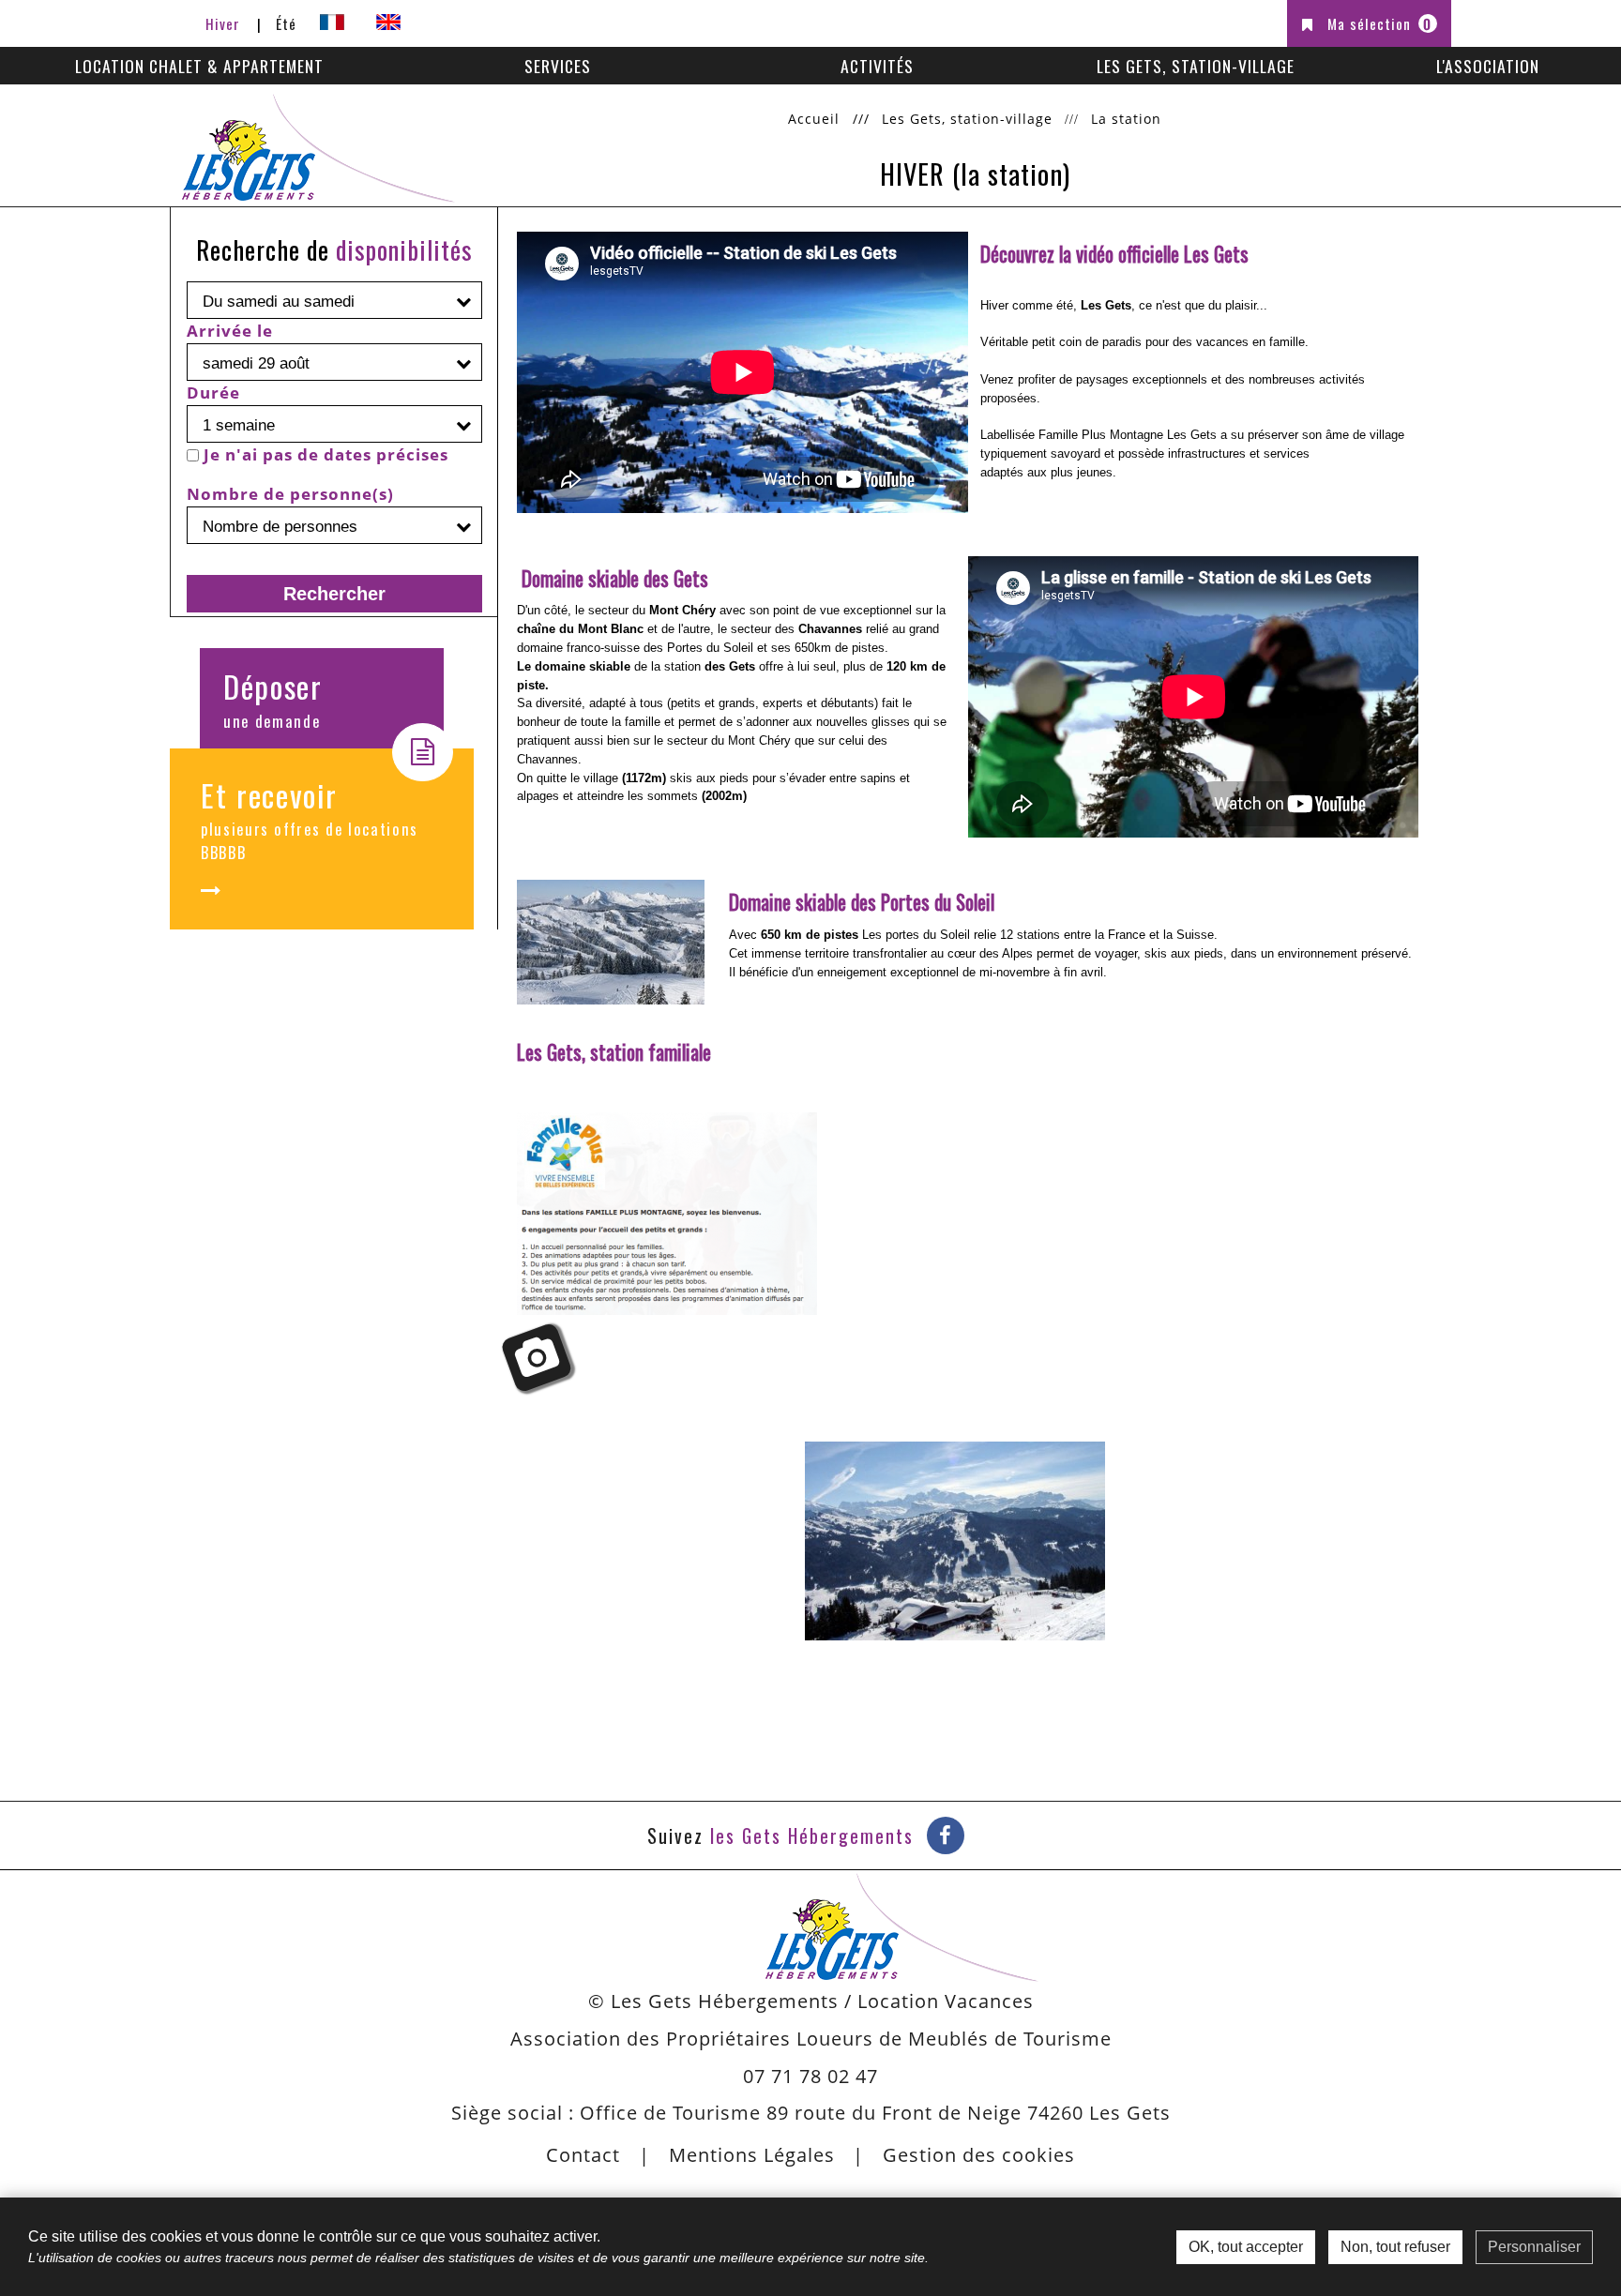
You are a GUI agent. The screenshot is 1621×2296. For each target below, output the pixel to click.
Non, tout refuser (1395, 2247)
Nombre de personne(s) (290, 494)
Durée (213, 393)
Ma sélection (1379, 23)
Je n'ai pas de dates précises (326, 454)
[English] (388, 23)
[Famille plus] (667, 1214)
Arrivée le (230, 331)
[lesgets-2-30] (611, 942)
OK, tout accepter (1246, 2247)
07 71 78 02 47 (810, 2076)
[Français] (332, 23)
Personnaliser (1534, 2247)
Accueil (814, 119)
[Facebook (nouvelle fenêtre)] (946, 1835)
